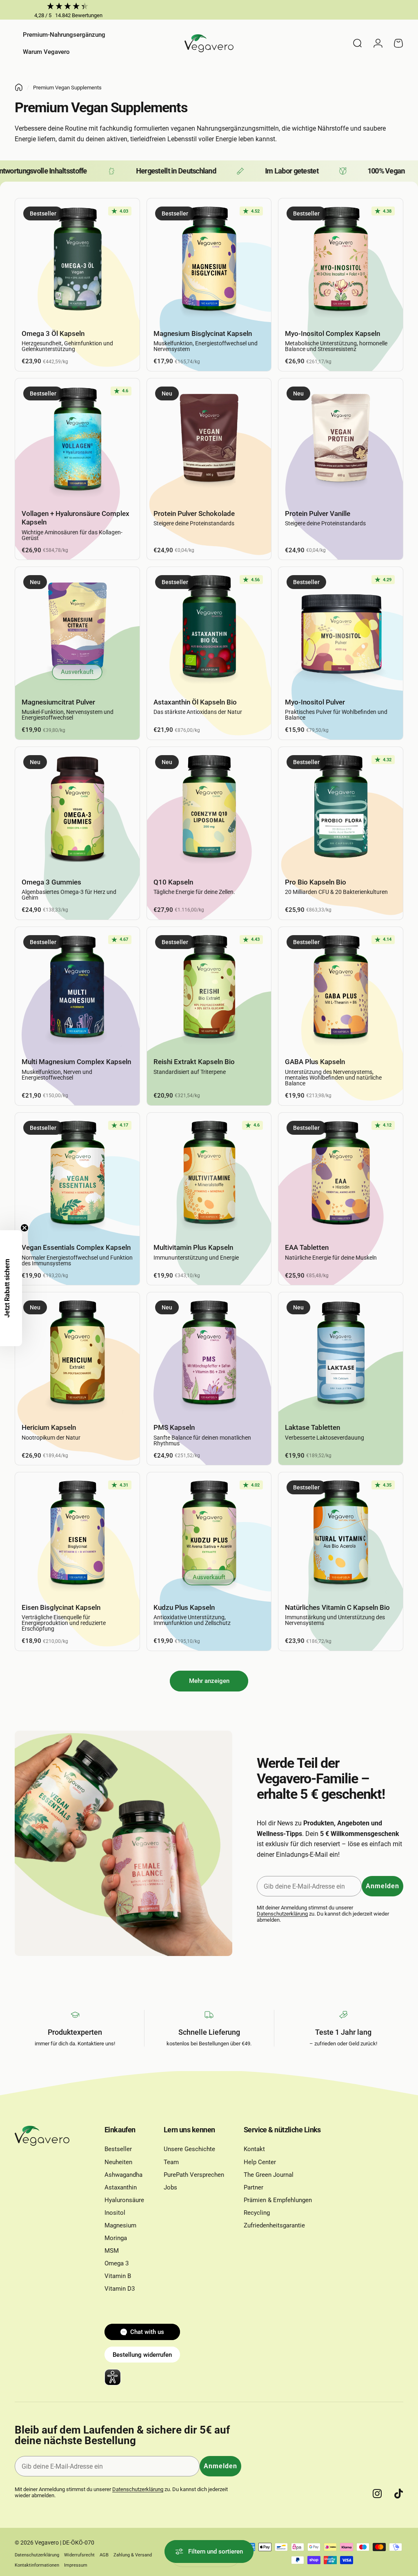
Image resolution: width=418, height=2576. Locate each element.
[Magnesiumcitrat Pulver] (77, 629)
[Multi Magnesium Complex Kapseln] (77, 989)
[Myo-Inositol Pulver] (341, 629)
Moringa (116, 2238)
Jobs (170, 2187)
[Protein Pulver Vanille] (341, 441)
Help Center (260, 2162)
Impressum (76, 2565)
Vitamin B (118, 2276)
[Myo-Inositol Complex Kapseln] (341, 261)
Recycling (257, 2213)
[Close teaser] (24, 1228)
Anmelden (382, 1886)
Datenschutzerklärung (282, 1914)
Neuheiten (118, 2162)
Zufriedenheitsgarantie (274, 2225)
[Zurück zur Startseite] (19, 87)
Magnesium (120, 2225)
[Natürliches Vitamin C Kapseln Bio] (341, 1535)
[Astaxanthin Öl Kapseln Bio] (209, 629)
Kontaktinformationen (37, 2565)
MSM (112, 2251)
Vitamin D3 (120, 2289)
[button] (11, 1288)
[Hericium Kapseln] (77, 1355)
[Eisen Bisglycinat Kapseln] (77, 1535)
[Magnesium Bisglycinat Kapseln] (209, 261)
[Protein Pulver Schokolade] (209, 441)
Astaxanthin (121, 2187)
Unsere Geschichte (189, 2149)
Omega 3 (117, 2263)
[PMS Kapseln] (209, 1355)
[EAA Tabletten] (341, 1175)
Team (171, 2162)
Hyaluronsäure (124, 2200)
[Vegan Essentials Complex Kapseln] (77, 1175)
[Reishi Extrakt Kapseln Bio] (209, 989)
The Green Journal (269, 2175)
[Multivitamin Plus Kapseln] (209, 1175)
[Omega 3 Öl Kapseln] (77, 261)
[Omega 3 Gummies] (77, 809)
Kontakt (254, 2149)
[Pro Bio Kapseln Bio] (341, 809)
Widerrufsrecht (79, 2555)
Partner (253, 2187)
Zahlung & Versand (133, 2555)
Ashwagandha (123, 2175)
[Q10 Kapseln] (209, 809)
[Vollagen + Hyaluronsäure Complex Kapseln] (77, 441)
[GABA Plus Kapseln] (341, 989)
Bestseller (118, 2149)
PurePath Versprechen (194, 2175)
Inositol (115, 2213)
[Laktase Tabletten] (341, 1355)
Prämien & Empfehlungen (278, 2200)
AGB (104, 2555)
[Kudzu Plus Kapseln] (209, 1535)
